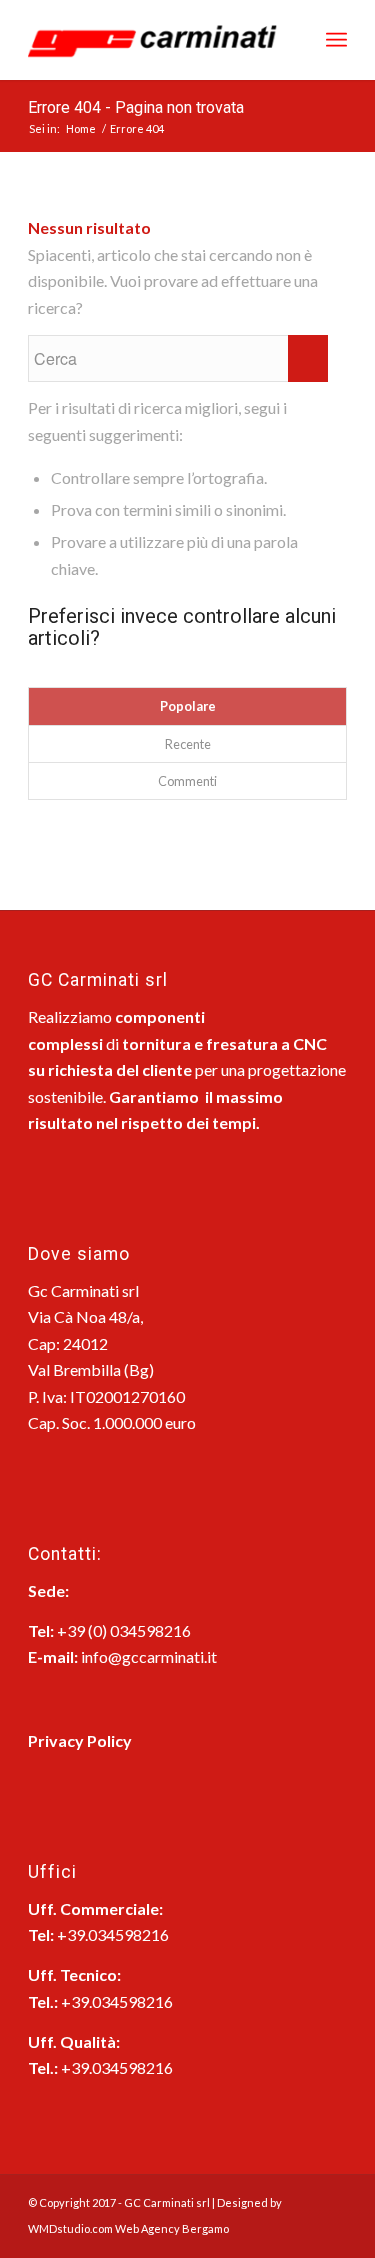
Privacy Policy (80, 1740)
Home (81, 128)
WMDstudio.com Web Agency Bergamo (128, 2228)
